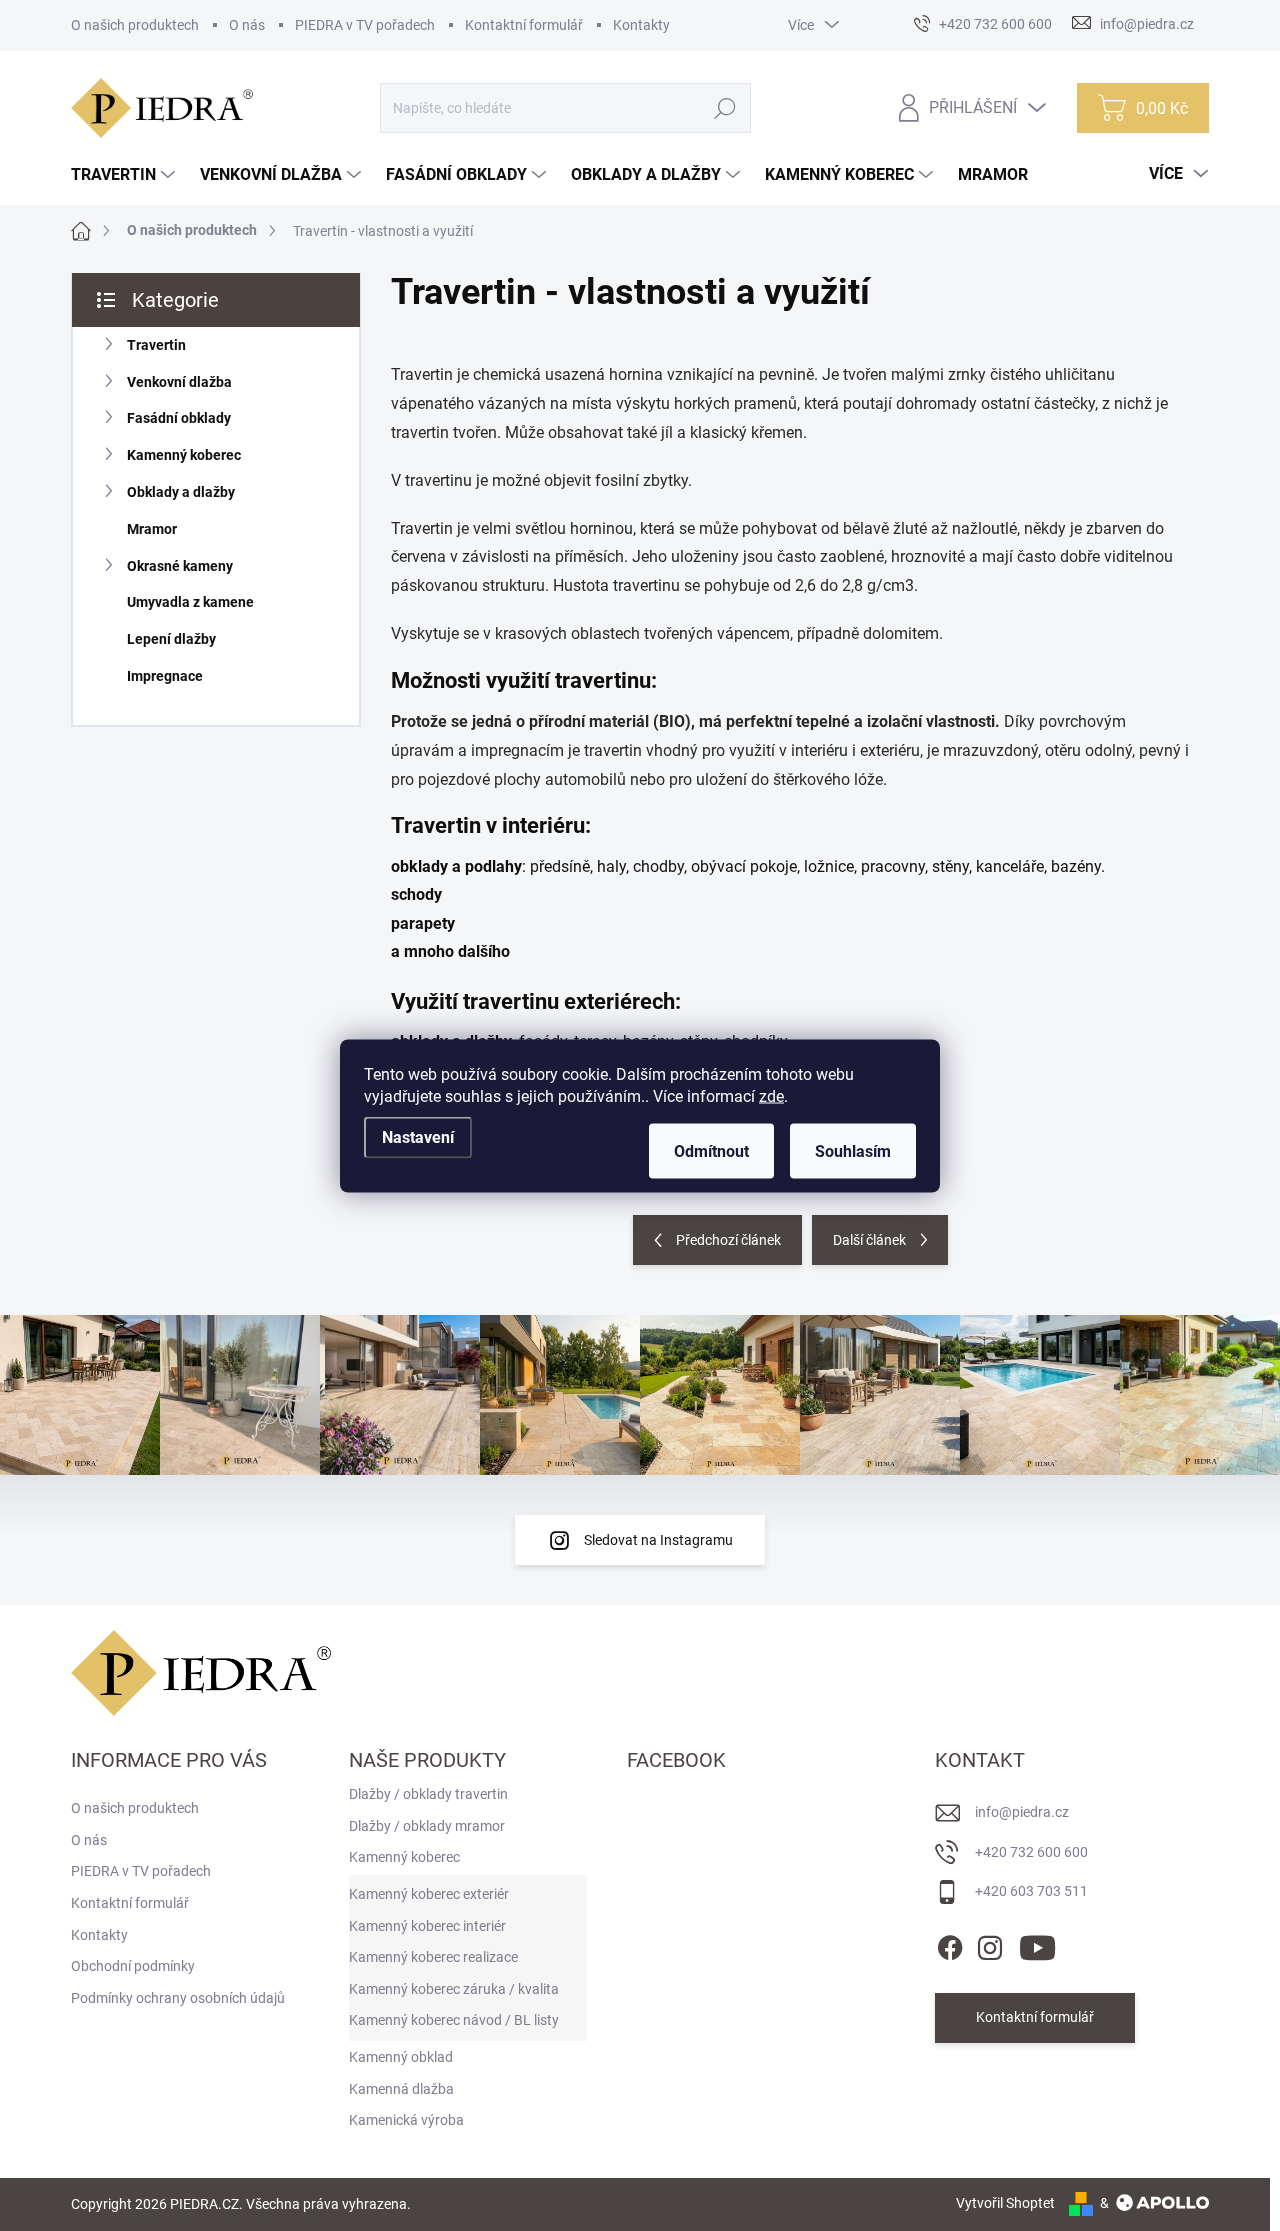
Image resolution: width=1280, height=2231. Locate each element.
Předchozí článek (728, 1240)
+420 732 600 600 (1031, 1852)
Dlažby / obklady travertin (428, 1794)
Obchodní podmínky (133, 1966)
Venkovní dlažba (179, 382)
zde (771, 1095)
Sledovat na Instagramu (658, 1540)
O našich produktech (135, 25)
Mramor (152, 529)
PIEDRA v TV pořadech (365, 25)
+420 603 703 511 (1031, 1891)
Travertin (156, 345)
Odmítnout (711, 1150)
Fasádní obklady (179, 418)
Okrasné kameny (180, 566)
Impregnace (165, 676)
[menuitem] (125, 175)
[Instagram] (990, 1944)
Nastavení (418, 1136)
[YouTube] (1037, 1944)
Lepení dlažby (171, 639)
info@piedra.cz (1022, 1812)
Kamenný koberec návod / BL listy (454, 2020)
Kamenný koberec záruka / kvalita (454, 1989)
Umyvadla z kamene (190, 602)
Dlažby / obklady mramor (427, 1826)
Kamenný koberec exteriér (429, 1894)
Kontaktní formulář (524, 25)
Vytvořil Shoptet (1005, 2203)
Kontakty (641, 25)
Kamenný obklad (401, 2057)
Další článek (869, 1240)
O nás (247, 25)
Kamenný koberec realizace (433, 1957)
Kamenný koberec (184, 455)
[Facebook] (950, 1944)
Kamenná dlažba (401, 2089)
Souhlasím (853, 1150)
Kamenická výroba (406, 2120)
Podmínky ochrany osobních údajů (178, 1998)
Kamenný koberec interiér (427, 1926)
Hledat (725, 108)
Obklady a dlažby (181, 492)
